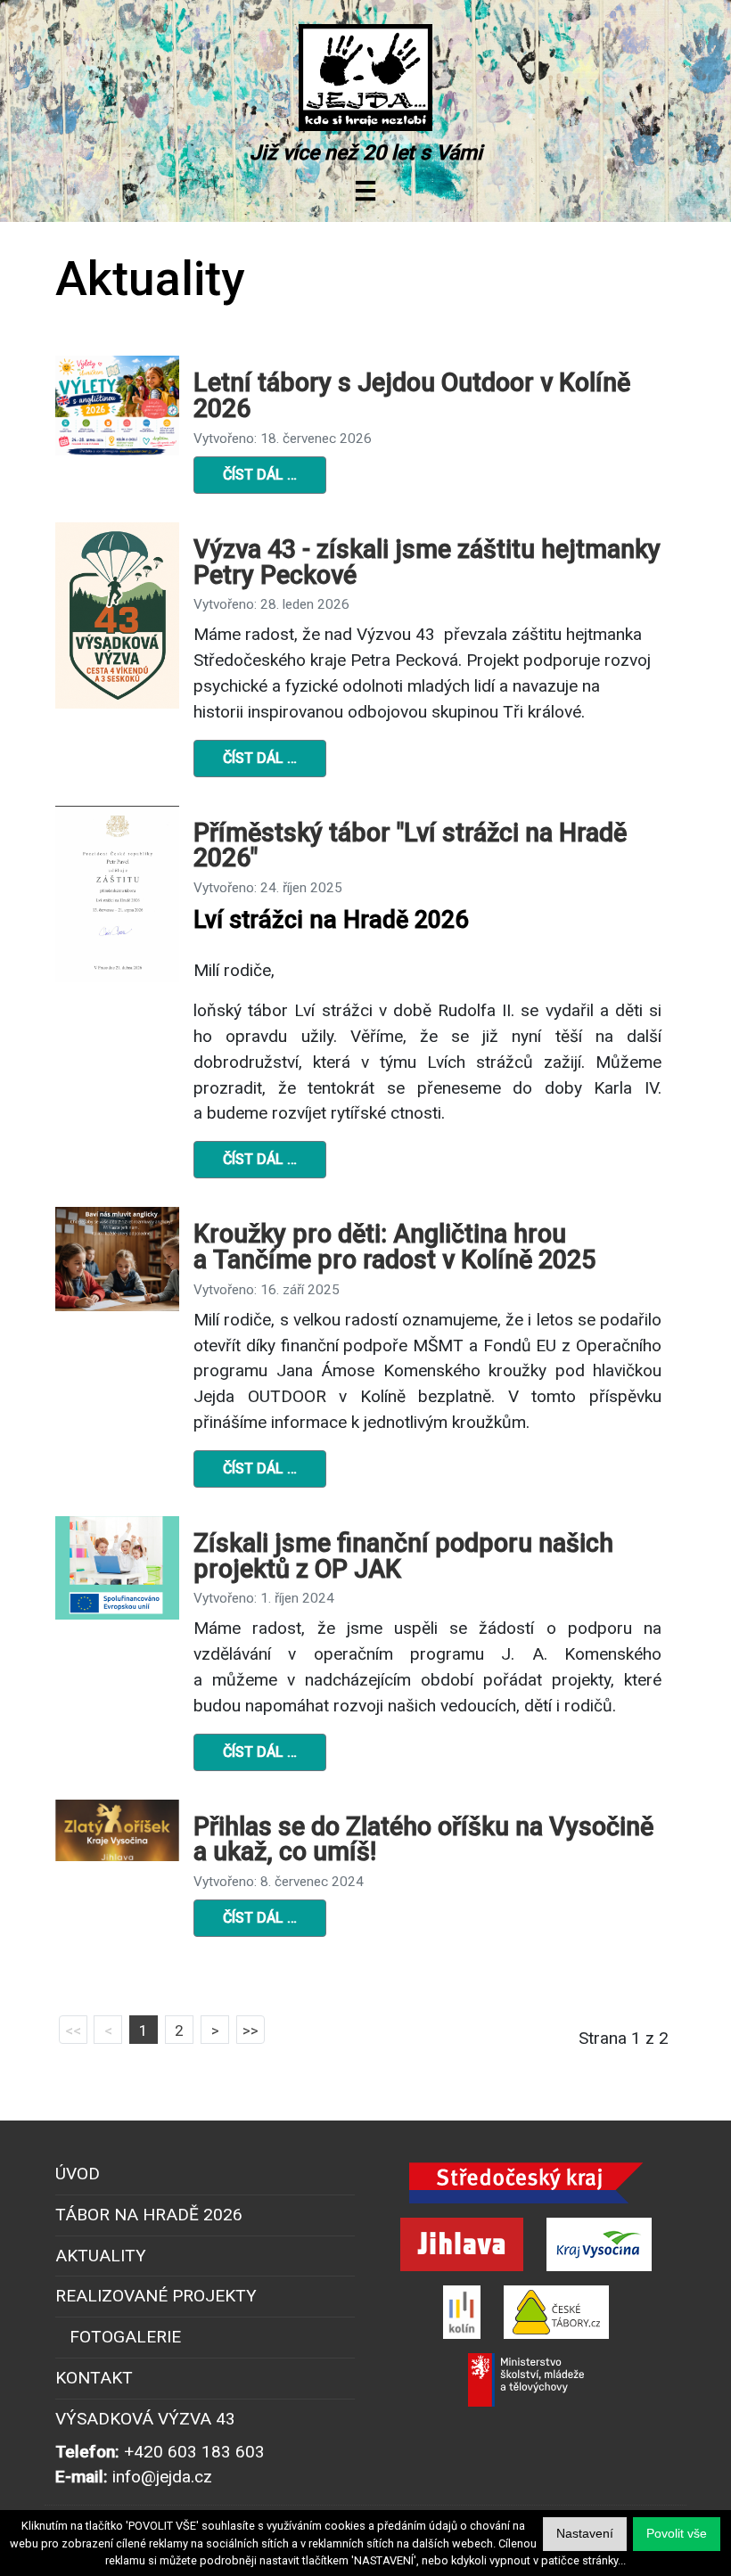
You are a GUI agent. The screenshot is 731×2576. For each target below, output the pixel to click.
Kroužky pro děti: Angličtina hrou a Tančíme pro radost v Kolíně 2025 (394, 1247)
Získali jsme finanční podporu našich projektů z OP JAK (403, 1556)
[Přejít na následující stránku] (215, 2030)
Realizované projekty (156, 2296)
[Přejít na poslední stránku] (251, 2030)
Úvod (78, 2174)
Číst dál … (260, 475)
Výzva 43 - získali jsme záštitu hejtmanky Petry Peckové (427, 562)
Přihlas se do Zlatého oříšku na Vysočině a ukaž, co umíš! (423, 1839)
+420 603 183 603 (194, 2452)
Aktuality (101, 2256)
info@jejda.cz (162, 2477)
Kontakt (94, 2378)
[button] (677, 2534)
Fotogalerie (125, 2337)
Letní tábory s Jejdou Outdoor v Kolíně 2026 (412, 395)
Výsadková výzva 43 (145, 2419)
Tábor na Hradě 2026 (149, 2215)
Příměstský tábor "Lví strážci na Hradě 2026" (410, 845)
